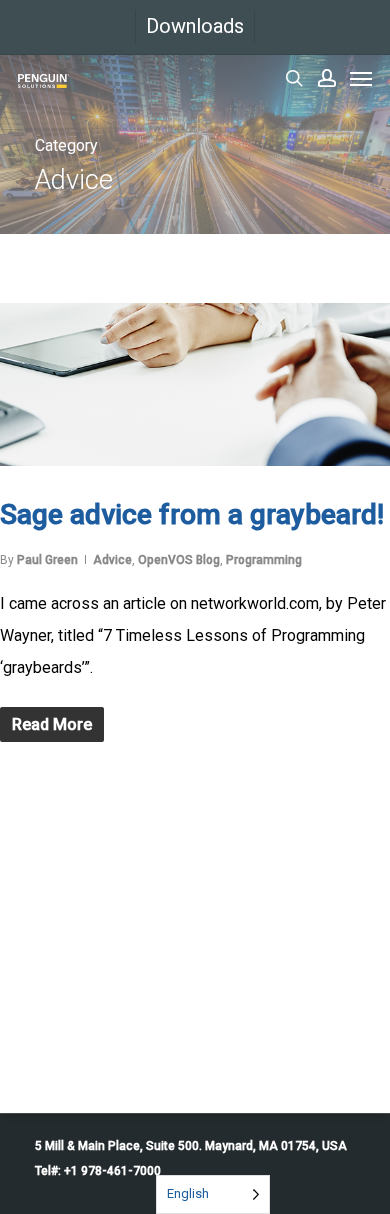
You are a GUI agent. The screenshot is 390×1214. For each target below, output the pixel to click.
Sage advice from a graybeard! (192, 514)
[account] (327, 78)
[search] (294, 78)
